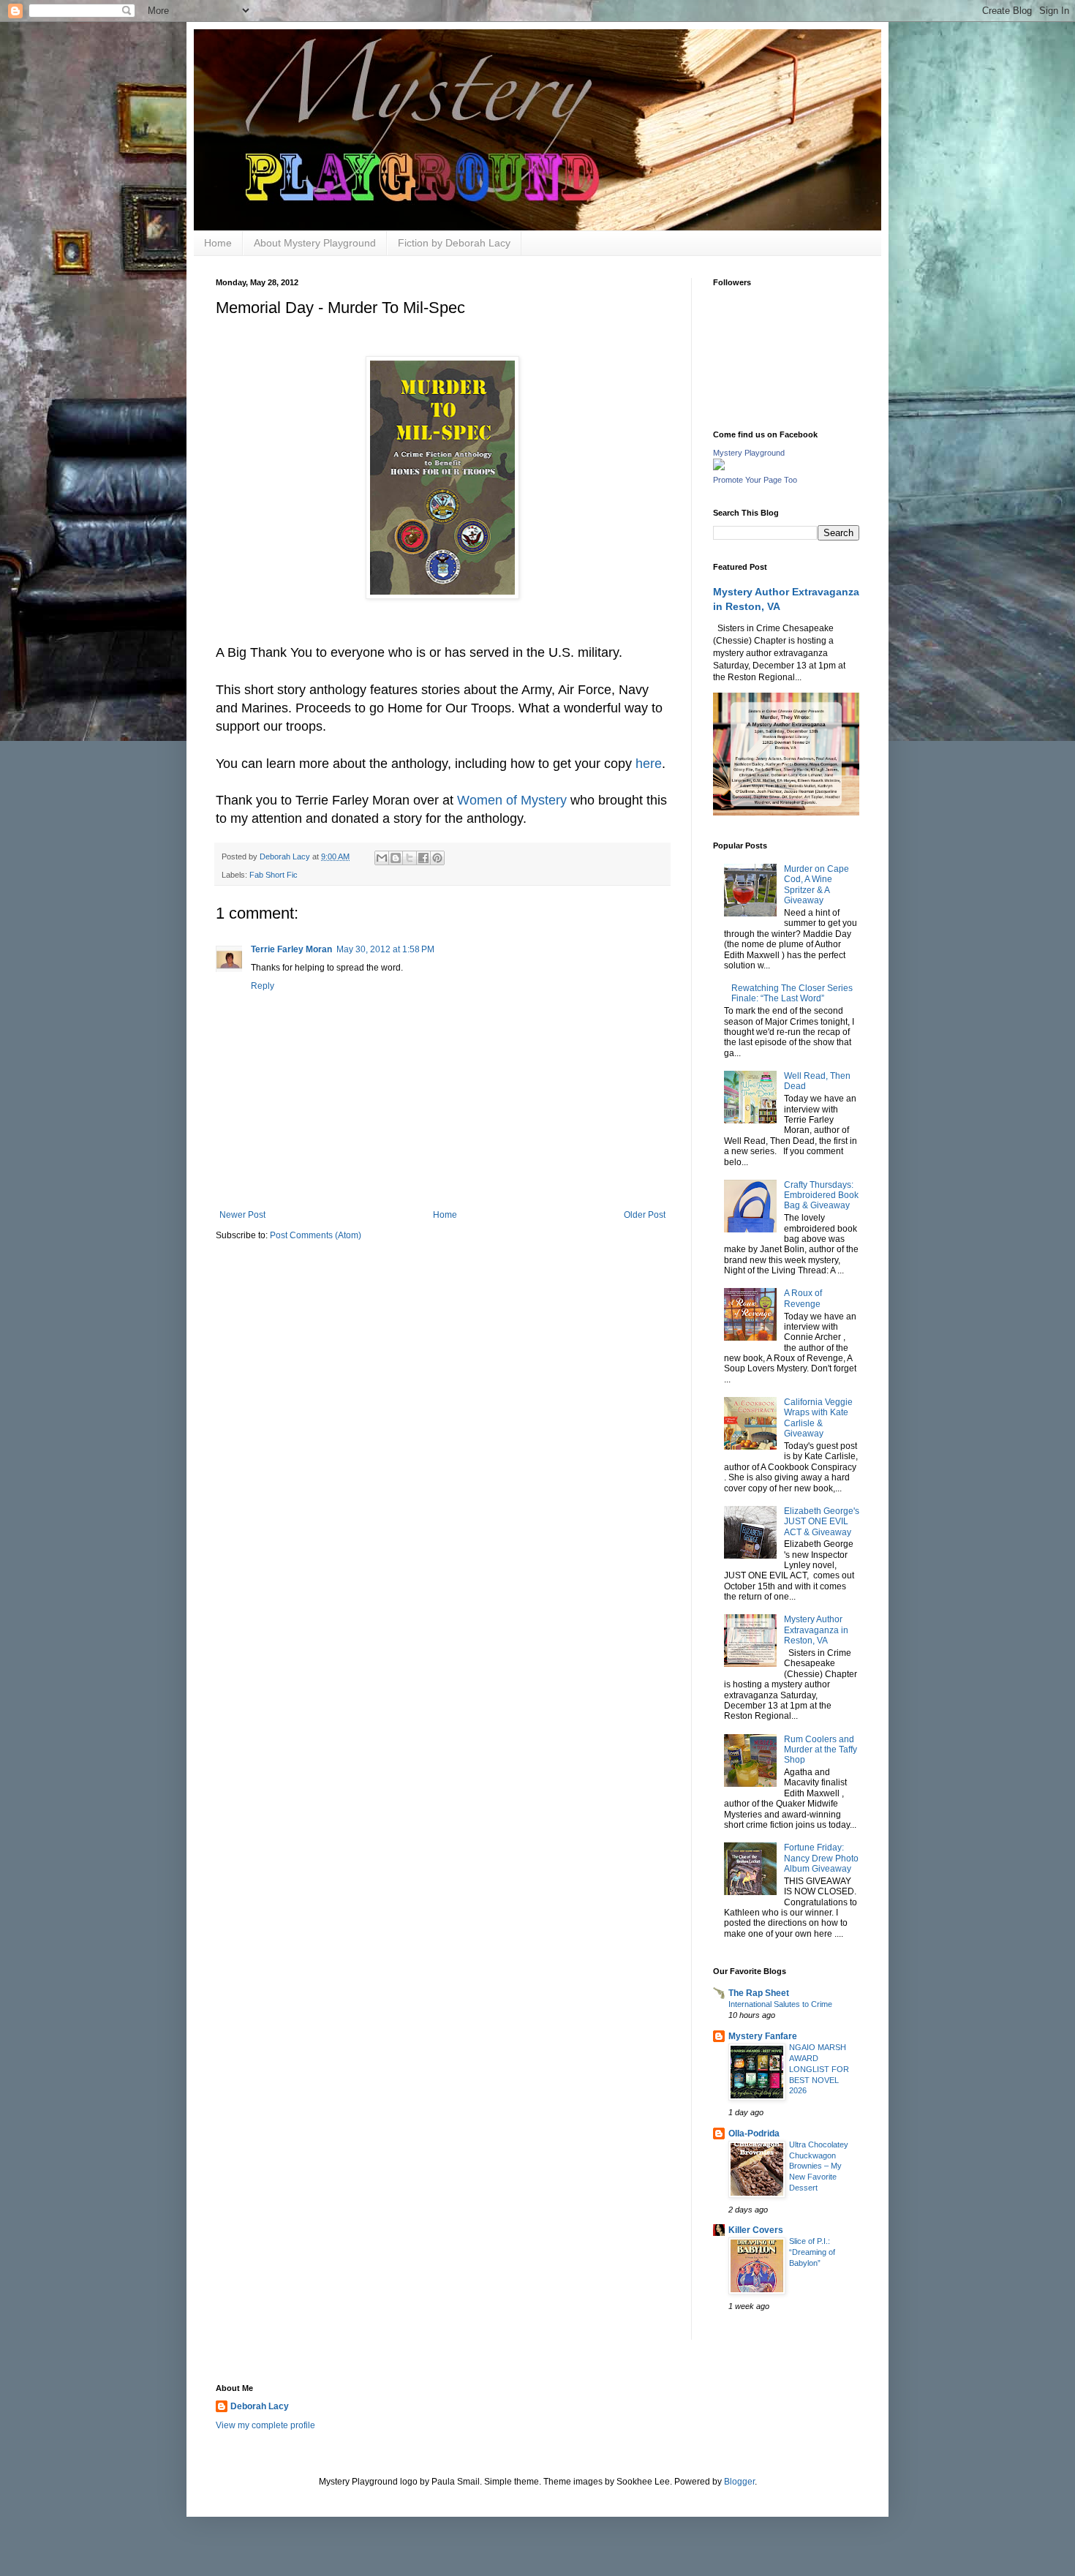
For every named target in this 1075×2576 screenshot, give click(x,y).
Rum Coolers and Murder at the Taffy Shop (821, 1750)
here (649, 764)
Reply (263, 986)
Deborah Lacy (260, 2406)
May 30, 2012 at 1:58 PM (385, 949)
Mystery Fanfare (763, 2036)
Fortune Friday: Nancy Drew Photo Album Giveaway (821, 1858)
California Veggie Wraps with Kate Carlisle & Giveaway (818, 1418)
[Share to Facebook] (423, 858)
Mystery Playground (749, 453)
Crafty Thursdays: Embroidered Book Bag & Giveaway (821, 1195)
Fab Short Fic (274, 875)
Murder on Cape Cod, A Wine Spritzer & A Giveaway (816, 885)
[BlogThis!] (396, 858)
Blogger (739, 2482)
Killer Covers (756, 2230)
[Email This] (382, 858)
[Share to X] (410, 858)
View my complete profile (265, 2425)
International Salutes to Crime (780, 2004)
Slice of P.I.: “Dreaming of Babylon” (812, 2252)
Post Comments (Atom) (316, 1235)
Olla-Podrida (754, 2134)
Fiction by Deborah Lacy (454, 243)
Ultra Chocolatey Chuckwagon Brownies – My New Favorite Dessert (819, 2166)
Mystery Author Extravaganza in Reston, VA (816, 1630)
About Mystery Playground (315, 243)
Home (218, 243)
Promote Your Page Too (755, 480)
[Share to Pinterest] (437, 858)
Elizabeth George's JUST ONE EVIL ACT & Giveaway (822, 1522)
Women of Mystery (512, 800)
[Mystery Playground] (719, 467)
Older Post (645, 1215)
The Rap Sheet (759, 1993)
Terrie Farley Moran (291, 949)
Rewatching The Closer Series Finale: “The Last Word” (792, 993)
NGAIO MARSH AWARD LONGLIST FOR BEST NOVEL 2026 (819, 2069)
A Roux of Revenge (803, 1298)
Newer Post (242, 1215)
